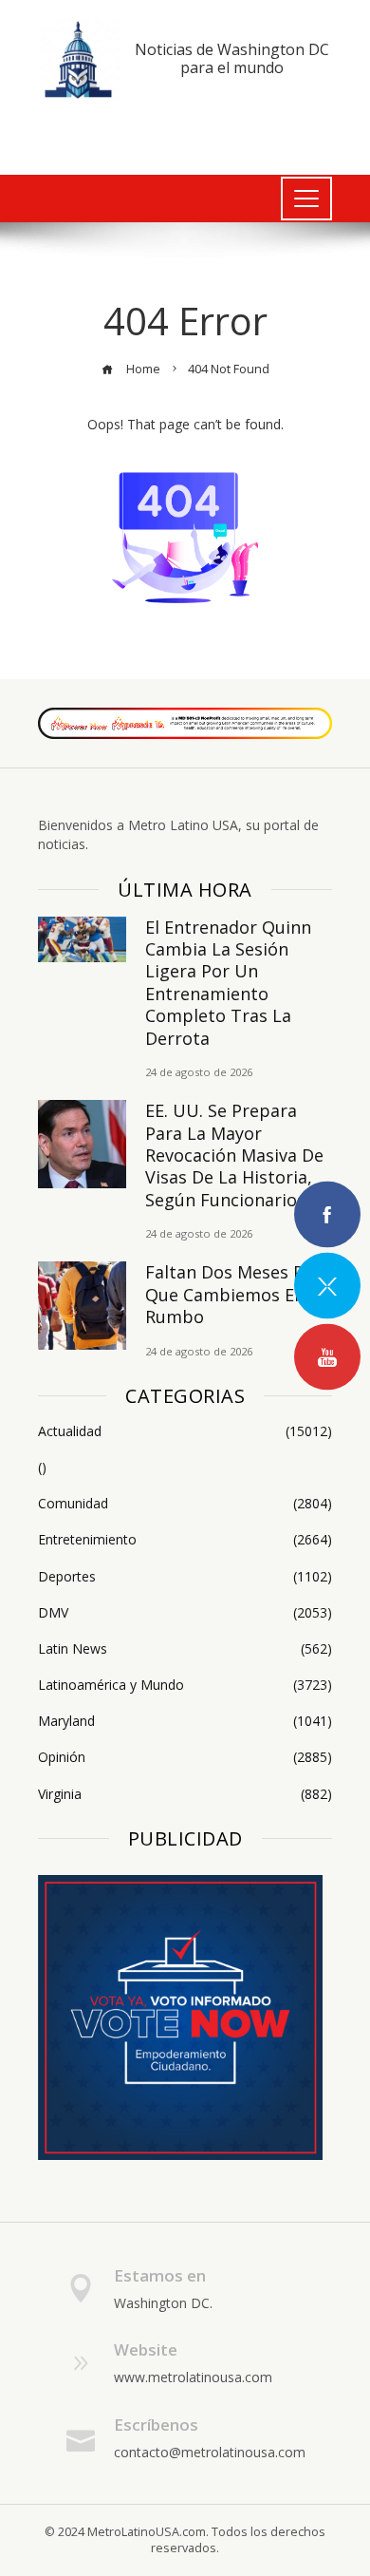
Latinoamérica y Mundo (185, 1685)
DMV (185, 1613)
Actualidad (185, 1431)
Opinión (185, 1757)
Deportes (185, 1577)
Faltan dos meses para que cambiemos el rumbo (238, 1294)
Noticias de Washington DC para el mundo (232, 58)
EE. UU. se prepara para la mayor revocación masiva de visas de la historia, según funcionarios (234, 1155)
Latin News (185, 1649)
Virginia (185, 1794)
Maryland (185, 1721)
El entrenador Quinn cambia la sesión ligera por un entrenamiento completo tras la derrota (228, 983)
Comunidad (185, 1504)
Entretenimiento (185, 1540)
